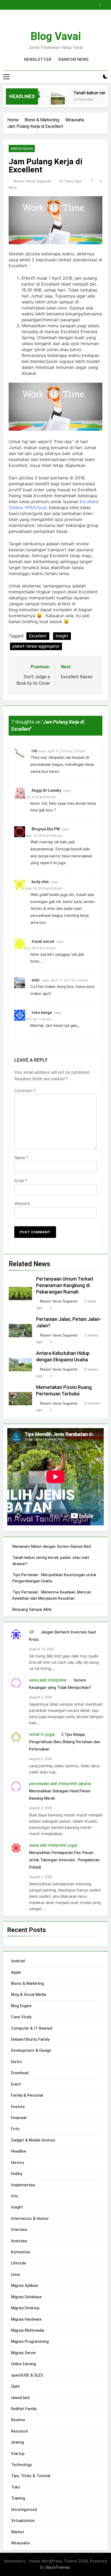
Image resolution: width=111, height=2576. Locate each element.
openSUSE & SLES (27, 2375)
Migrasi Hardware (26, 2319)
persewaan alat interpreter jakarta (60, 1784)
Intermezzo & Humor (30, 2218)
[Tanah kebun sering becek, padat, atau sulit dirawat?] (51, 100)
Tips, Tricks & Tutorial (31, 2476)
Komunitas (21, 2252)
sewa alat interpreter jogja (53, 1845)
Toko (16, 2487)
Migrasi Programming (30, 2341)
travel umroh (43, 941)
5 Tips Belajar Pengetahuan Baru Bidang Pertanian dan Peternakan (65, 1742)
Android (18, 1961)
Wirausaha (22, 149)
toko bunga (42, 1013)
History (18, 2163)
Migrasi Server (24, 2353)
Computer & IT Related (32, 2028)
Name (21, 1158)
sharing (18, 2442)
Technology (21, 2465)
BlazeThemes (58, 2567)
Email (21, 1181)
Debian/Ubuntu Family (30, 2039)
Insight (62, 636)
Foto (15, 2129)
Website (22, 1204)
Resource (20, 2431)
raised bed (20, 2398)
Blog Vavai (56, 36)
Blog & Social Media (29, 1994)
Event (16, 2084)
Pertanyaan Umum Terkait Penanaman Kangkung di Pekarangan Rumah (65, 1285)
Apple (16, 1972)
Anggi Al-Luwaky (46, 790)
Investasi (19, 2241)
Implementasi (23, 2185)
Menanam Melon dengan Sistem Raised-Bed (52, 1546)
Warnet (18, 2532)
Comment (25, 1091)
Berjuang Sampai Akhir (32, 1609)
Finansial (19, 2118)
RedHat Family (24, 2409)
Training (18, 2498)
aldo (36, 980)
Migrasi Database (26, 2297)
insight (17, 2207)
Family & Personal (27, 2095)
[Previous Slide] (97, 4)
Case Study (21, 2017)
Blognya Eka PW (46, 829)
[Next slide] (105, 4)
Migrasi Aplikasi (25, 2286)
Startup (18, 2454)
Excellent (38, 636)
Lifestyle (19, 2263)
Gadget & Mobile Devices (33, 2140)
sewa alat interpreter (48, 1680)
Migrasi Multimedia (28, 2330)
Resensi (18, 2420)
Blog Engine (21, 2006)
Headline (19, 2151)
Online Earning (23, 2364)
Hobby (17, 2174)
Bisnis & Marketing (27, 1983)
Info (15, 2196)
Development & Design (31, 2050)
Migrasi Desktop (25, 2308)
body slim (40, 882)
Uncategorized (24, 2510)
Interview (19, 2230)
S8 (32, 1632)
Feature (18, 2107)
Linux (15, 2274)
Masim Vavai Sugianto (32, 181)
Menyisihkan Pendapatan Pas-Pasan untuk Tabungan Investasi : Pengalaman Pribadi (64, 1860)
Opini (15, 2386)
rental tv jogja (42, 1734)
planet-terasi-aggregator (36, 646)
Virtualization (23, 2521)
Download (20, 2073)
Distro (16, 2062)
